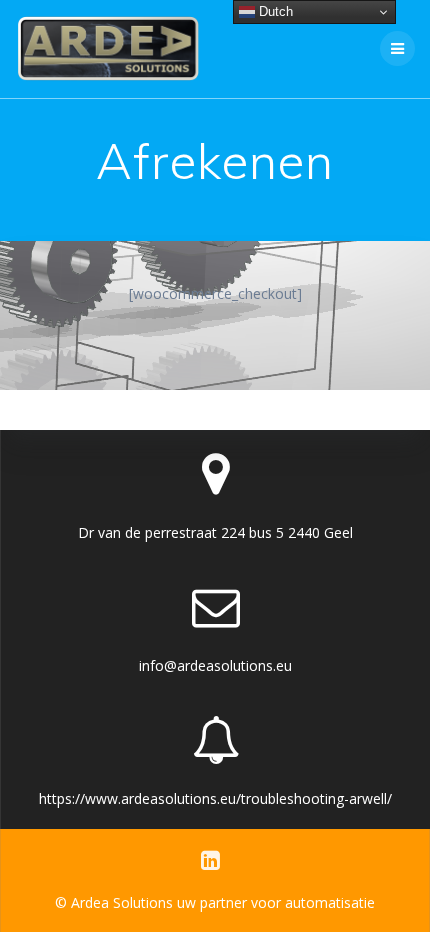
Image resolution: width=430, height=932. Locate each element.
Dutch (274, 11)
